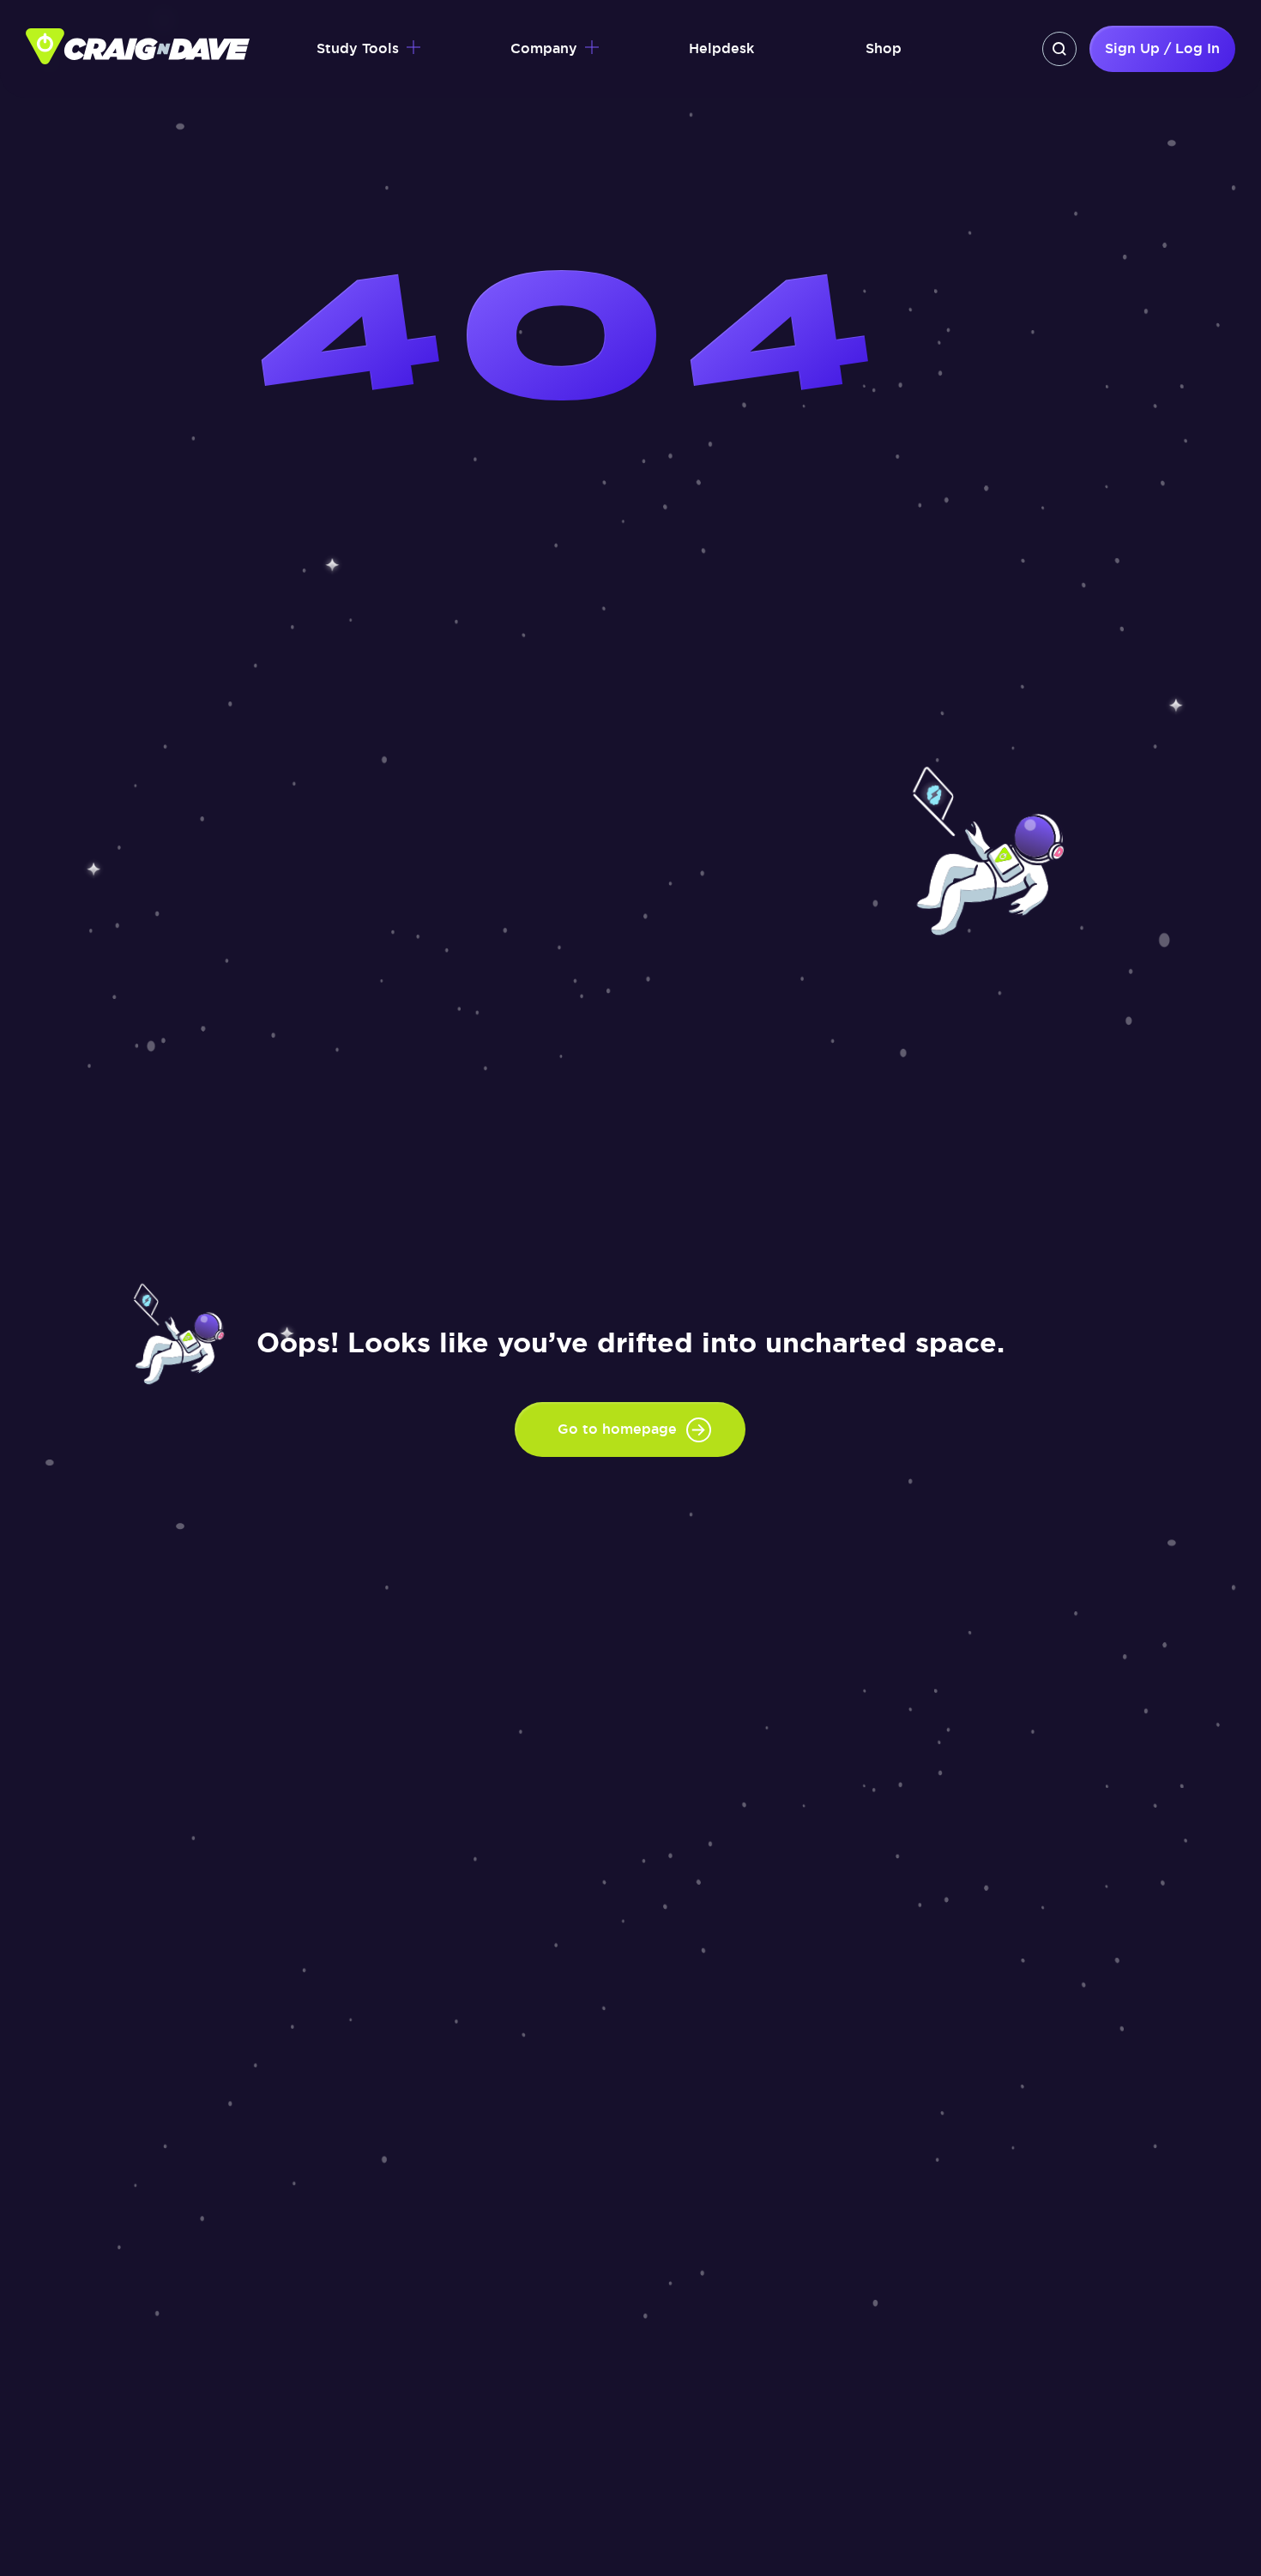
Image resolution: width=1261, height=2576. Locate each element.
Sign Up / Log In (1162, 48)
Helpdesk (721, 48)
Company (544, 48)
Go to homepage (617, 1429)
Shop (884, 48)
